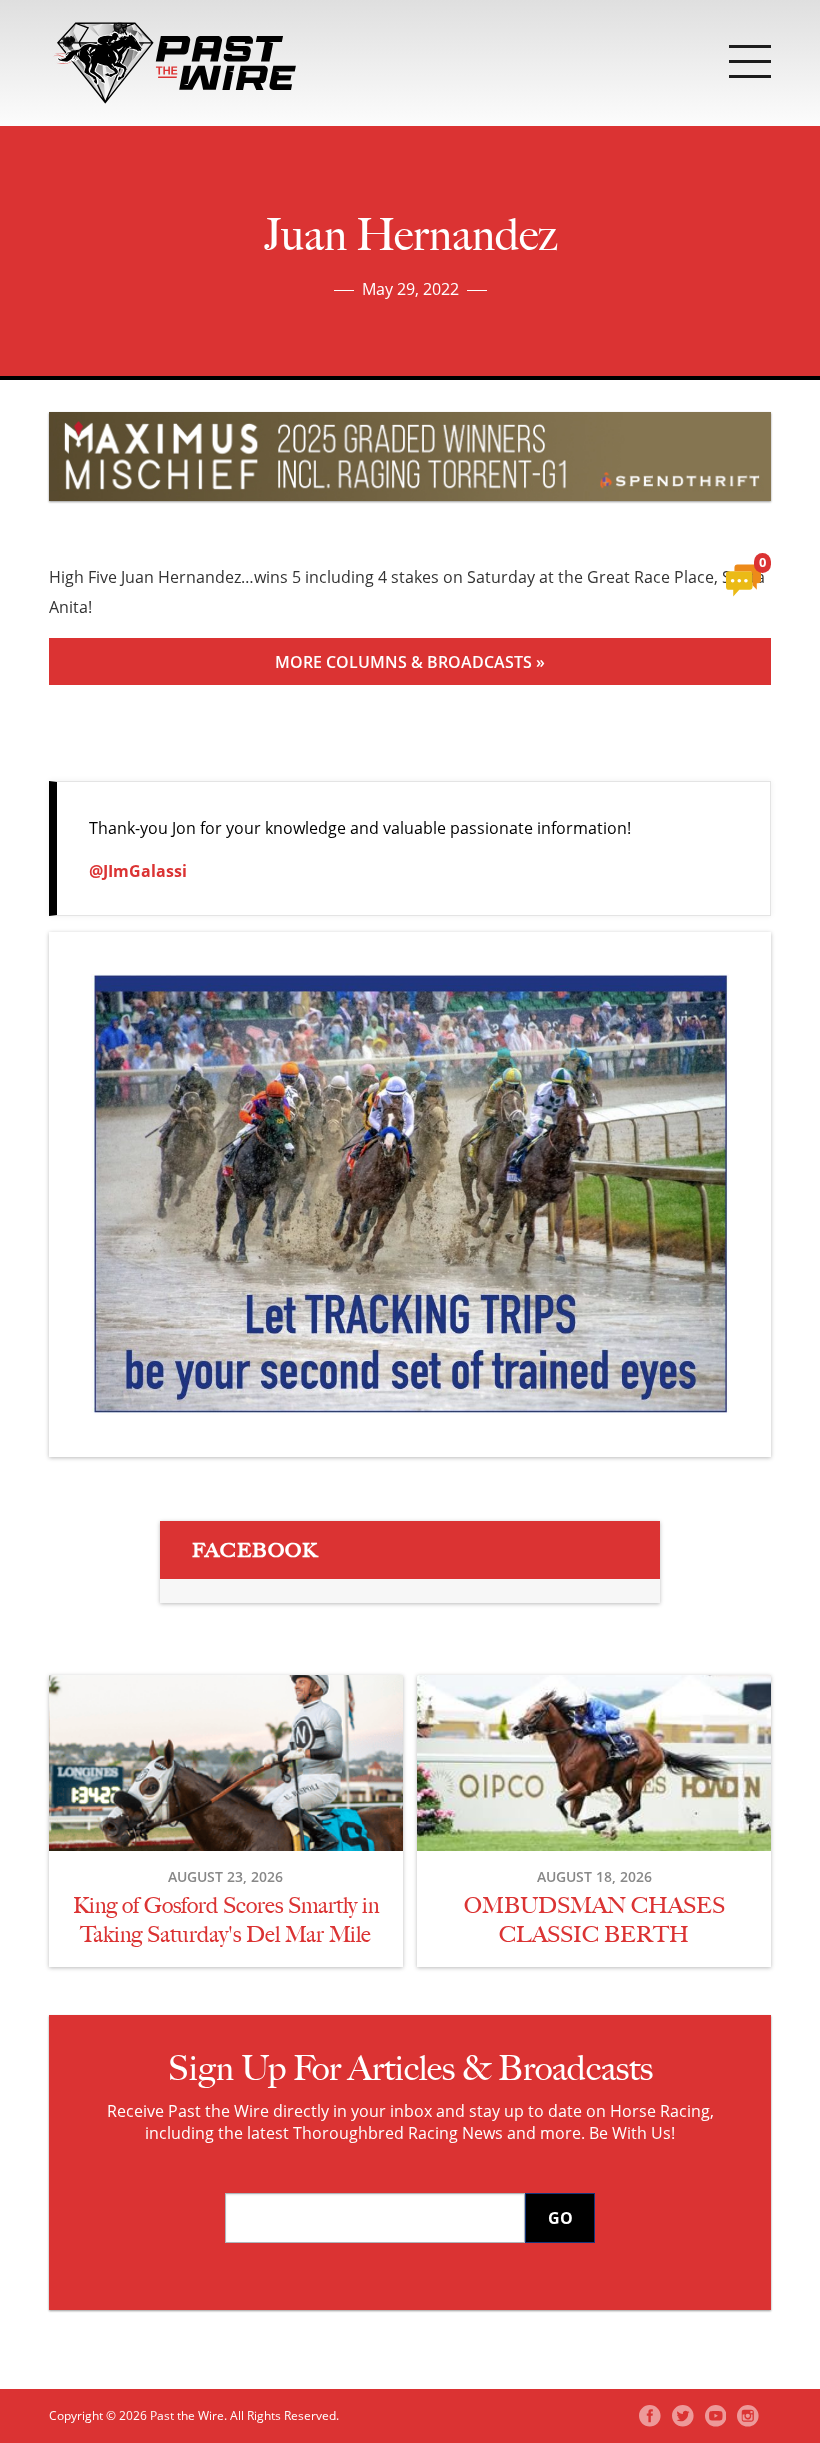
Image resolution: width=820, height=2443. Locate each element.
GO (560, 2218)
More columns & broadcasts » (410, 662)
